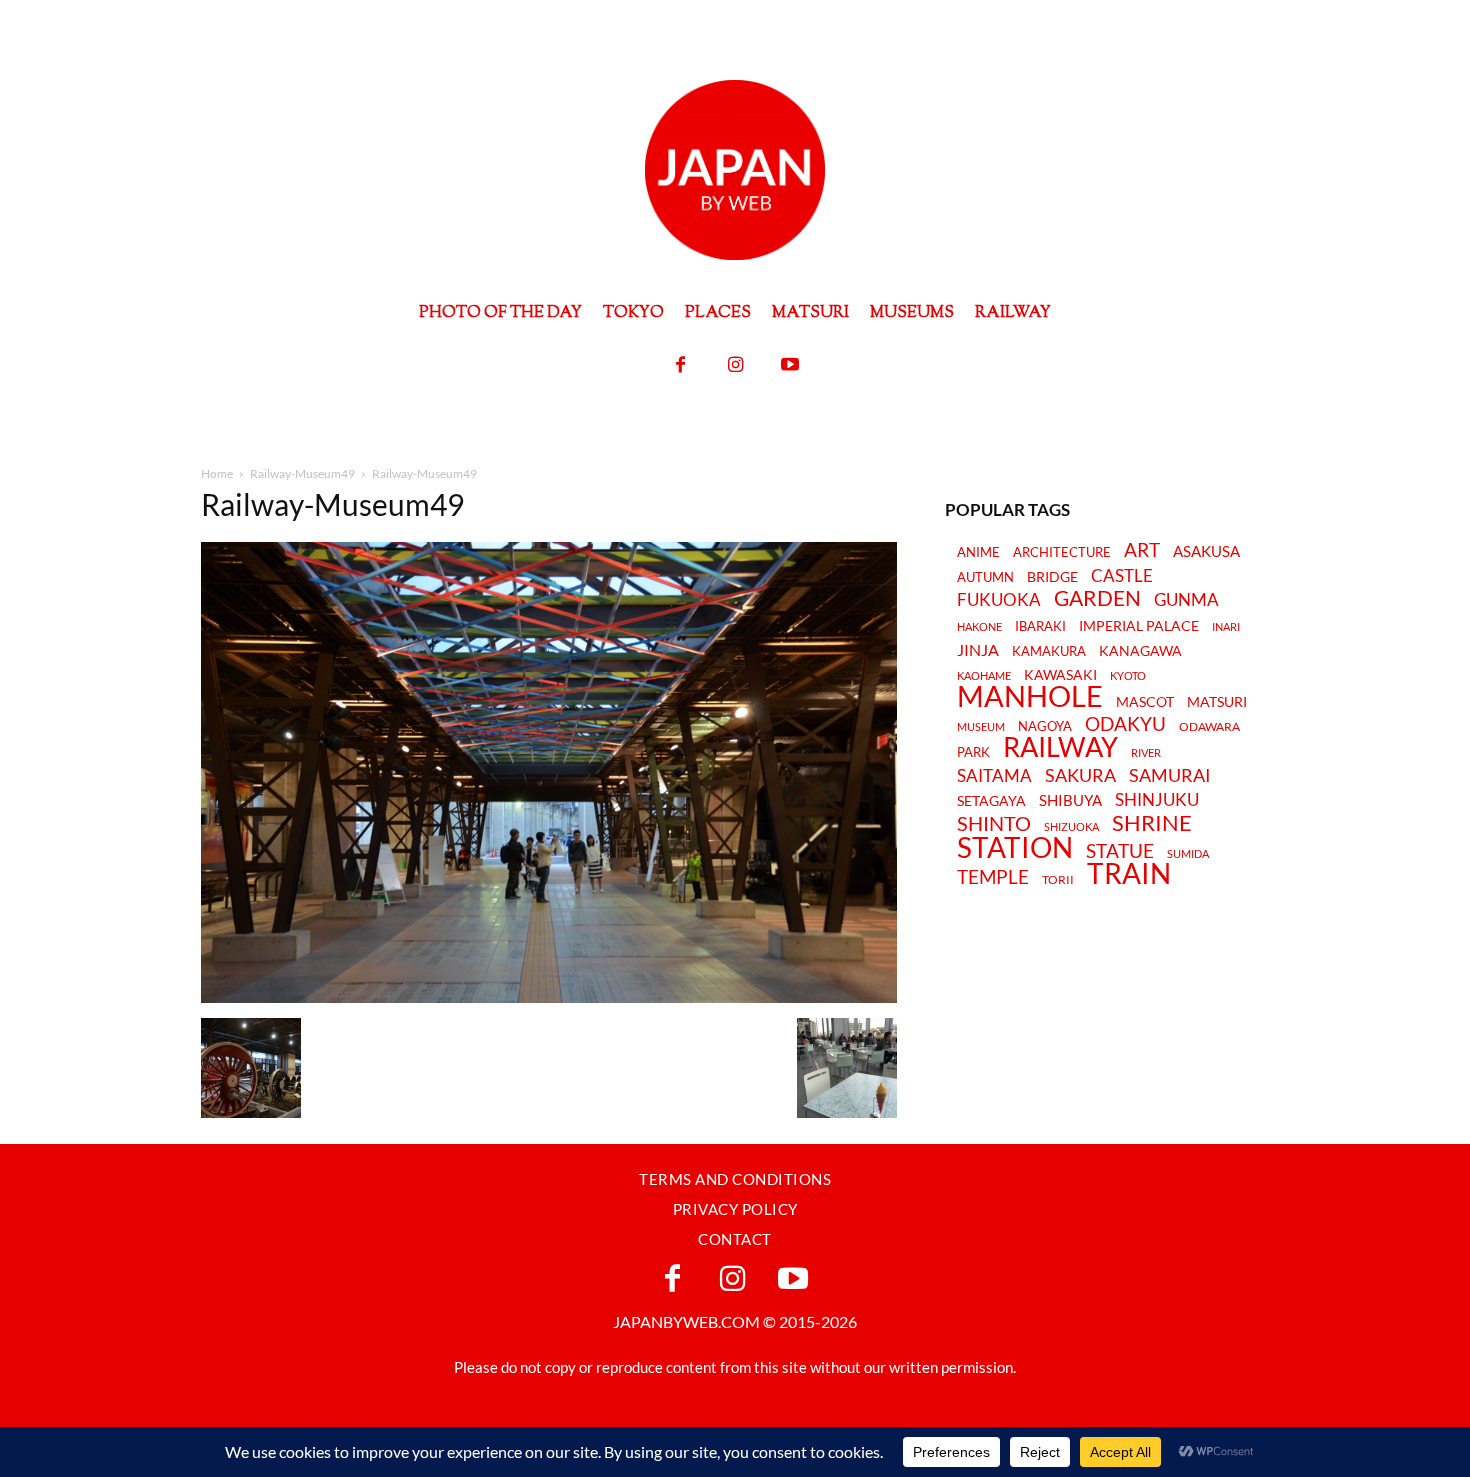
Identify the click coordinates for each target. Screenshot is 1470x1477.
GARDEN (1097, 598)
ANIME (978, 552)
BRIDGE (1052, 577)
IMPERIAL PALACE (1139, 626)
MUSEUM (981, 727)
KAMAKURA (1049, 651)
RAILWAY (1060, 747)
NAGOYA (1045, 726)
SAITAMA (994, 776)
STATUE (1120, 850)
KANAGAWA (1140, 650)
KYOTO (1128, 675)
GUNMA (1186, 600)
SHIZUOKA (1071, 826)
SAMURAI (1170, 775)
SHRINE (1152, 823)
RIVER (1146, 752)
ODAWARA (1209, 727)
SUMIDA (1188, 853)
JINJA (978, 650)
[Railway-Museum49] (549, 997)
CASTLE (1122, 576)
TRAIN (1129, 873)
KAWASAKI (1060, 674)
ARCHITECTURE (1062, 552)
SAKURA (1080, 775)
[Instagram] (735, 365)
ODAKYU (1125, 723)
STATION (1015, 847)
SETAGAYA (991, 801)
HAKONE (979, 627)
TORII (1058, 880)
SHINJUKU (1157, 800)
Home (217, 473)
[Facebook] (680, 365)
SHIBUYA (1070, 801)
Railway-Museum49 (302, 473)
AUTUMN (985, 577)
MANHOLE (1030, 696)
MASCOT (1145, 702)
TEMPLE (993, 876)
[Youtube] (790, 365)
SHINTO (994, 823)
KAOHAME (984, 675)
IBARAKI (1040, 626)
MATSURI (1217, 702)
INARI (1226, 626)
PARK (973, 752)
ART (1142, 549)
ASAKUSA (1206, 551)
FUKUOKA (999, 600)
